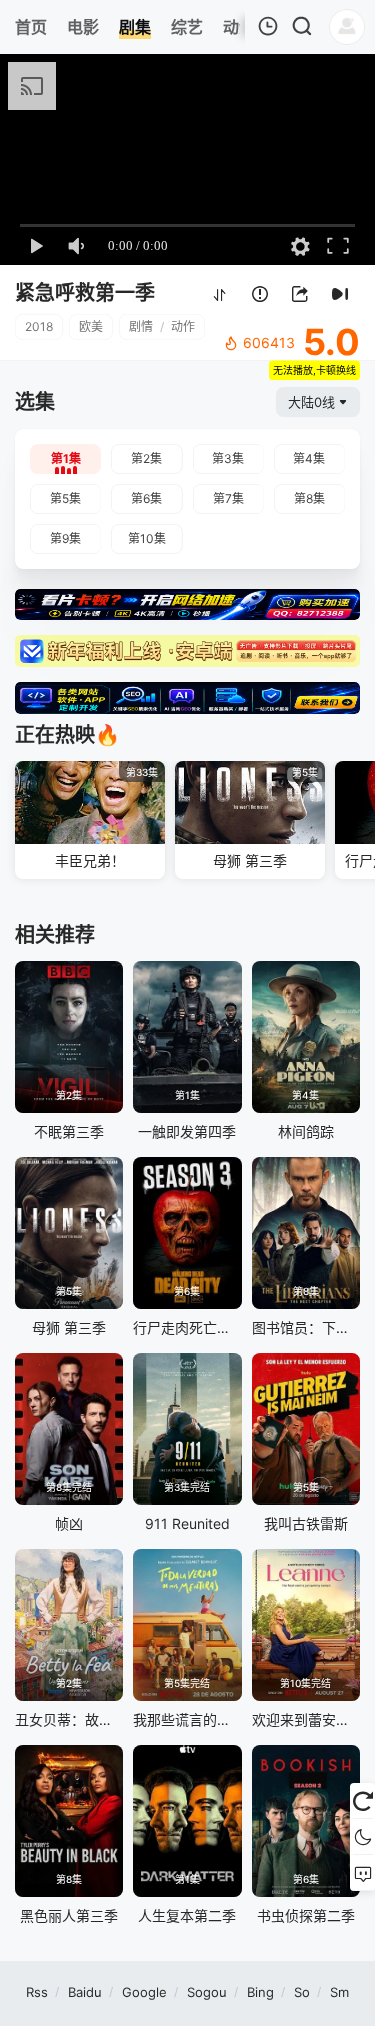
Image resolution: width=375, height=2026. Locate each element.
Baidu (85, 1992)
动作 (183, 326)
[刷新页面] (362, 1801)
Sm (339, 1992)
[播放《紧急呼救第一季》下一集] (340, 294)
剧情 (141, 326)
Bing (260, 1992)
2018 (39, 326)
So (302, 1992)
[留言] (362, 1873)
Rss (37, 1992)
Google (144, 1992)
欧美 (91, 326)
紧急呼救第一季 (85, 293)
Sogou (207, 1992)
